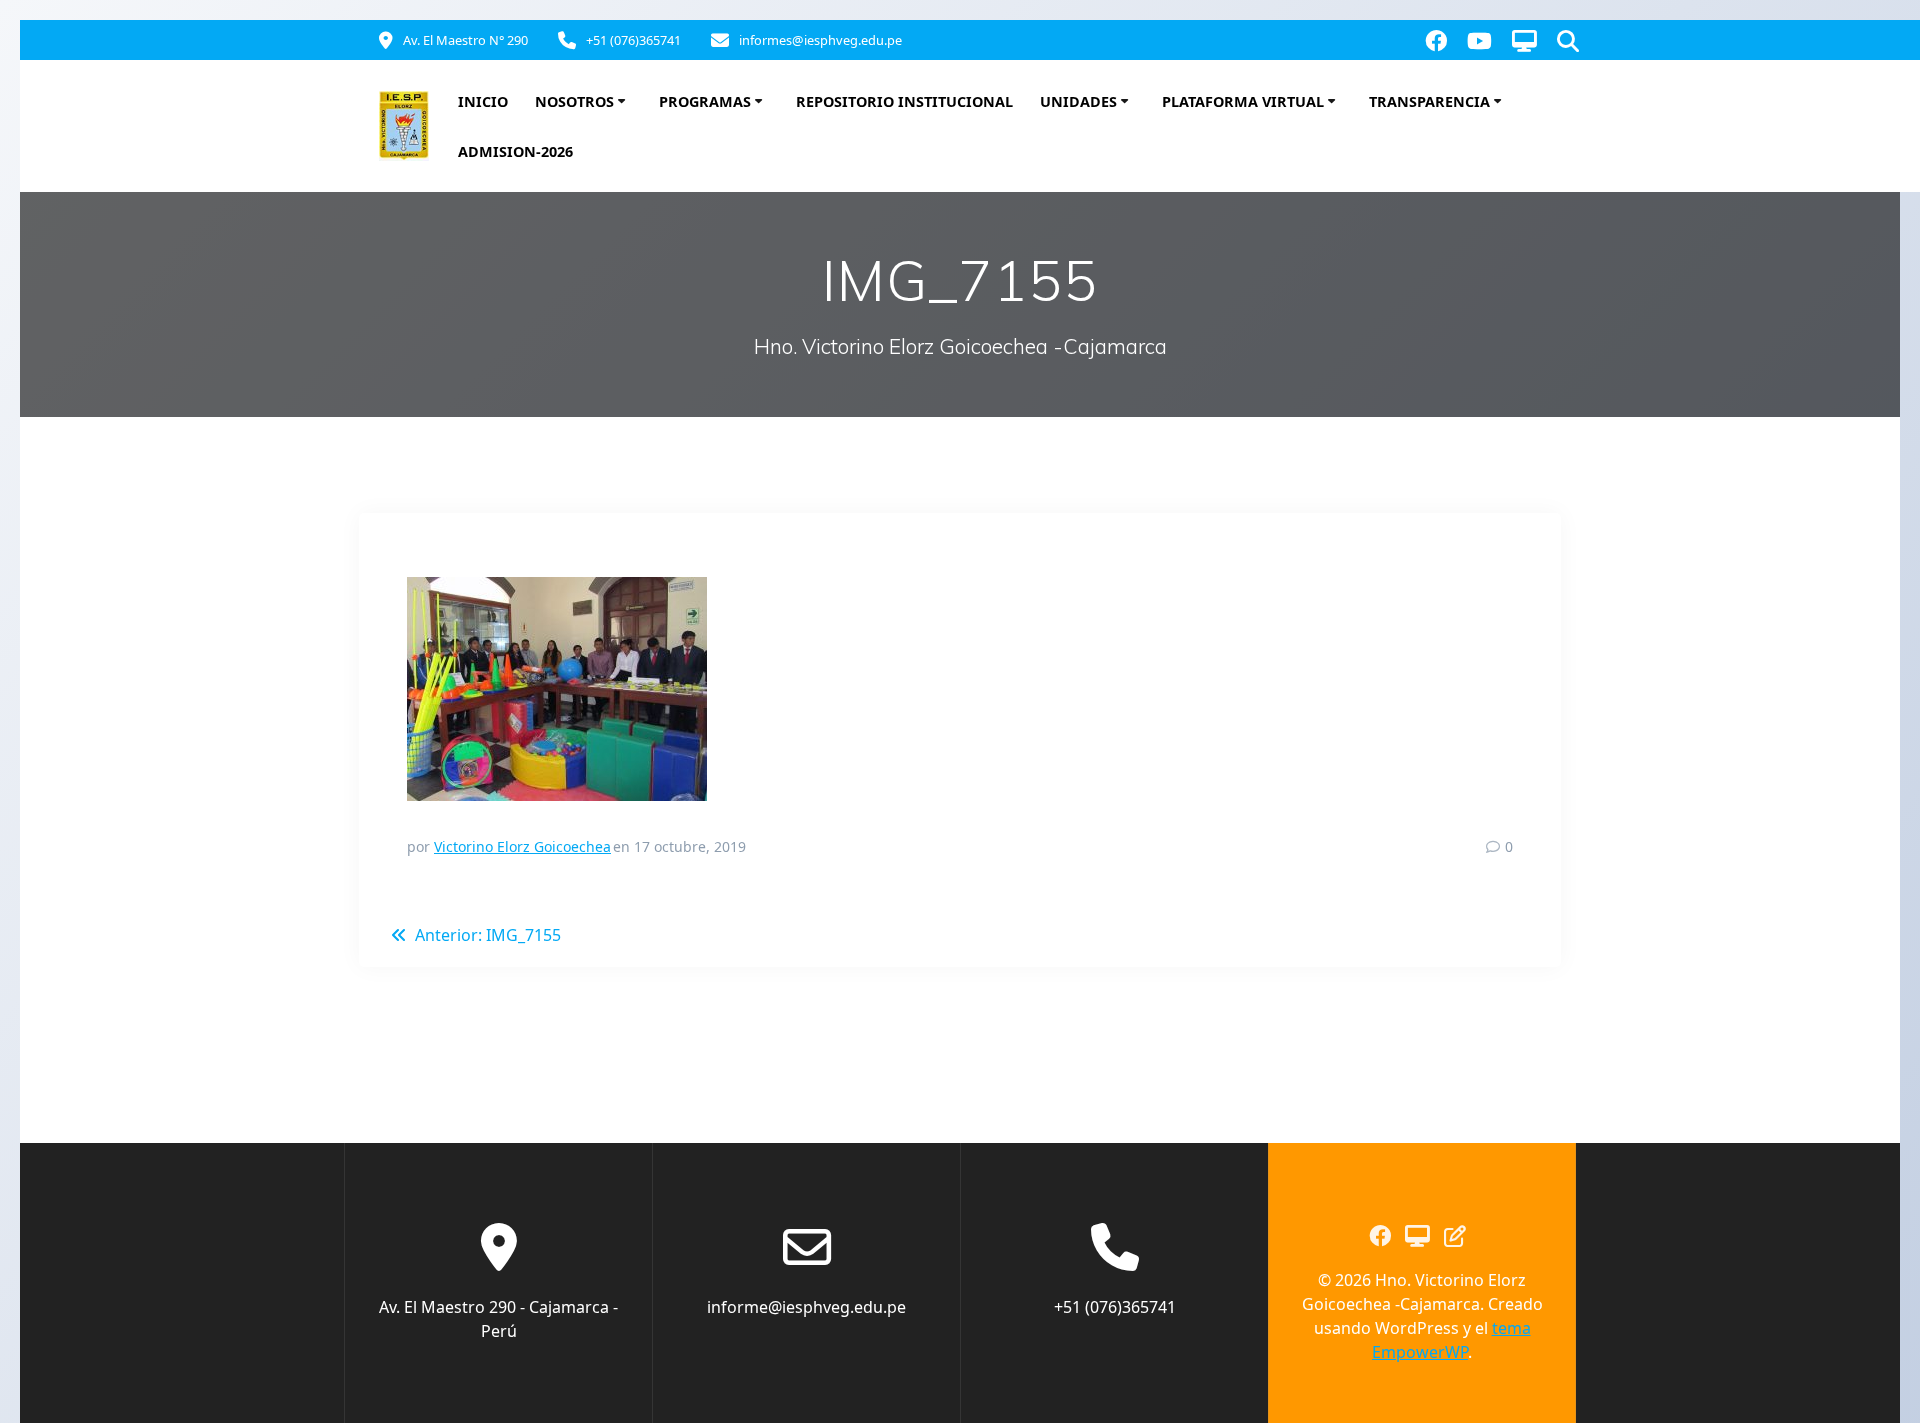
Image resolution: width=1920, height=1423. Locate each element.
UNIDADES (1078, 101)
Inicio (483, 101)
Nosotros (574, 101)
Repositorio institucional (904, 101)
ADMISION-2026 (515, 151)
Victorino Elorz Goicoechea (522, 846)
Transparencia (1429, 101)
